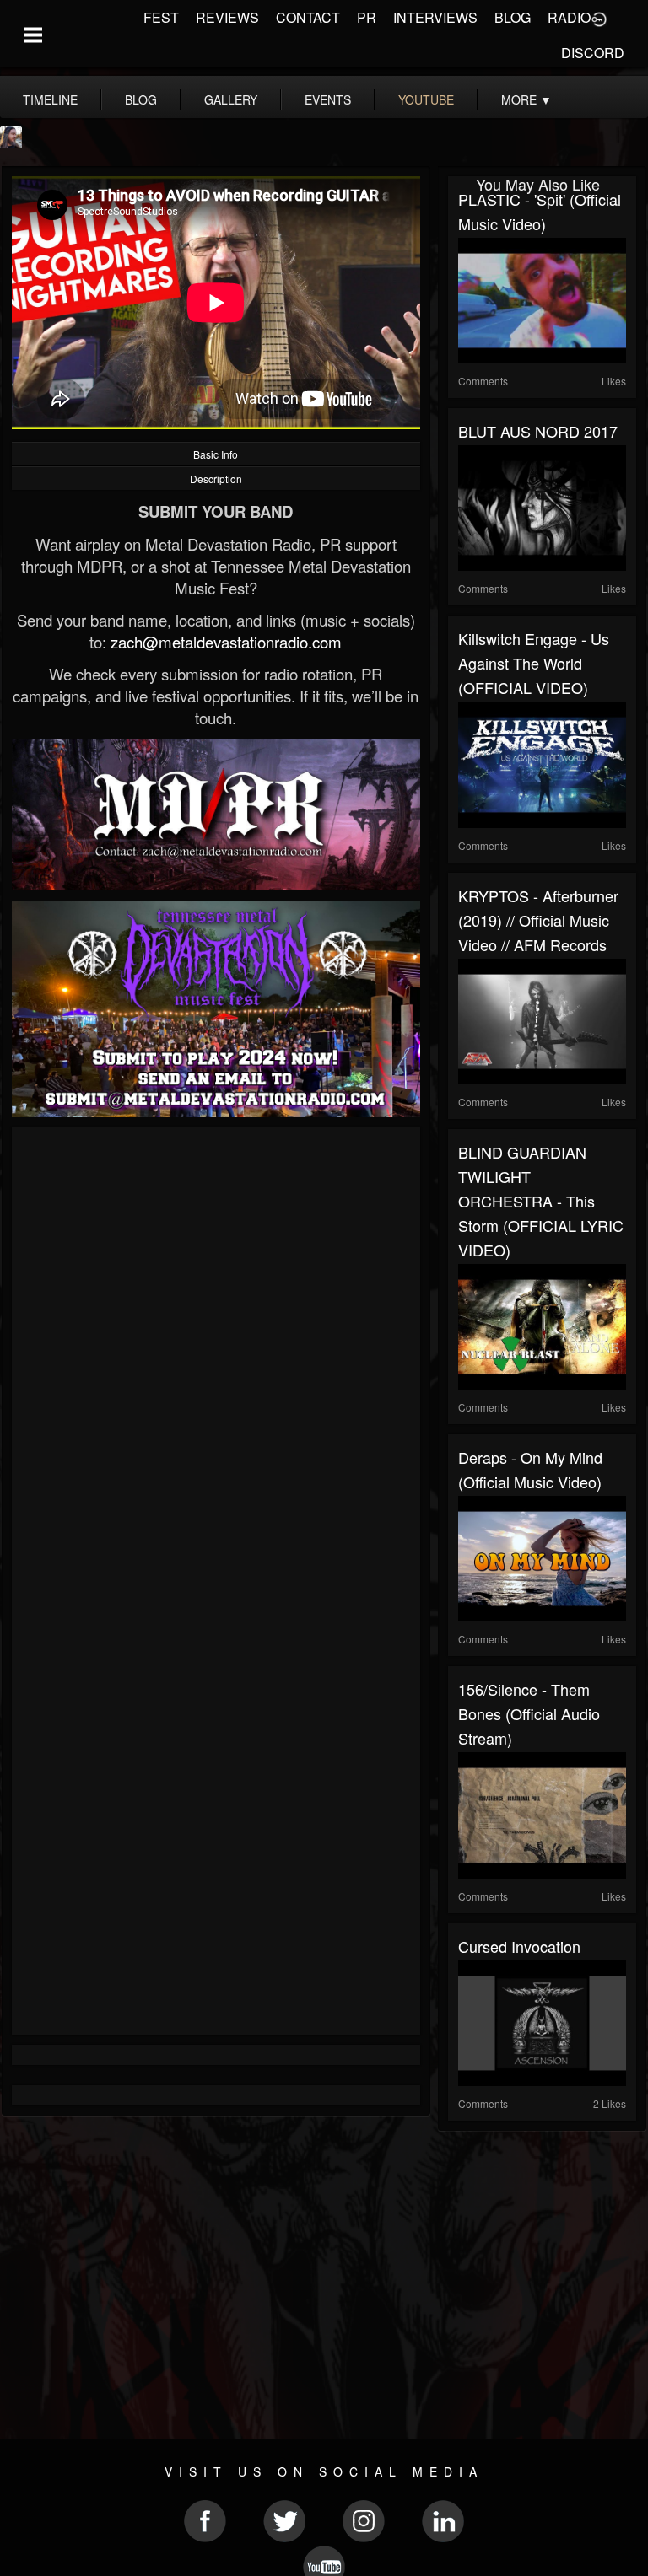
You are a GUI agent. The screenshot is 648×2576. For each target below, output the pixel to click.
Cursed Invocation (519, 1946)
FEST (161, 17)
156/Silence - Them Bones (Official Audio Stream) (529, 1713)
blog (141, 99)
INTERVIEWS (435, 17)
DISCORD (593, 53)
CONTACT (308, 17)
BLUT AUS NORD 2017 (538, 431)
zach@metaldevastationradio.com (226, 642)
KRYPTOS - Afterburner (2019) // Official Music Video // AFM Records (538, 920)
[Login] (599, 18)
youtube (426, 99)
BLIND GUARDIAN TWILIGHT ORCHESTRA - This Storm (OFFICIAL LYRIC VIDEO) (541, 1201)
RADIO (569, 17)
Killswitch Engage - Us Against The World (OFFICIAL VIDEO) (534, 663)
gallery (231, 99)
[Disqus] (216, 1363)
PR (367, 17)
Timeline (50, 99)
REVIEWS (227, 17)
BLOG (513, 17)
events (328, 99)
